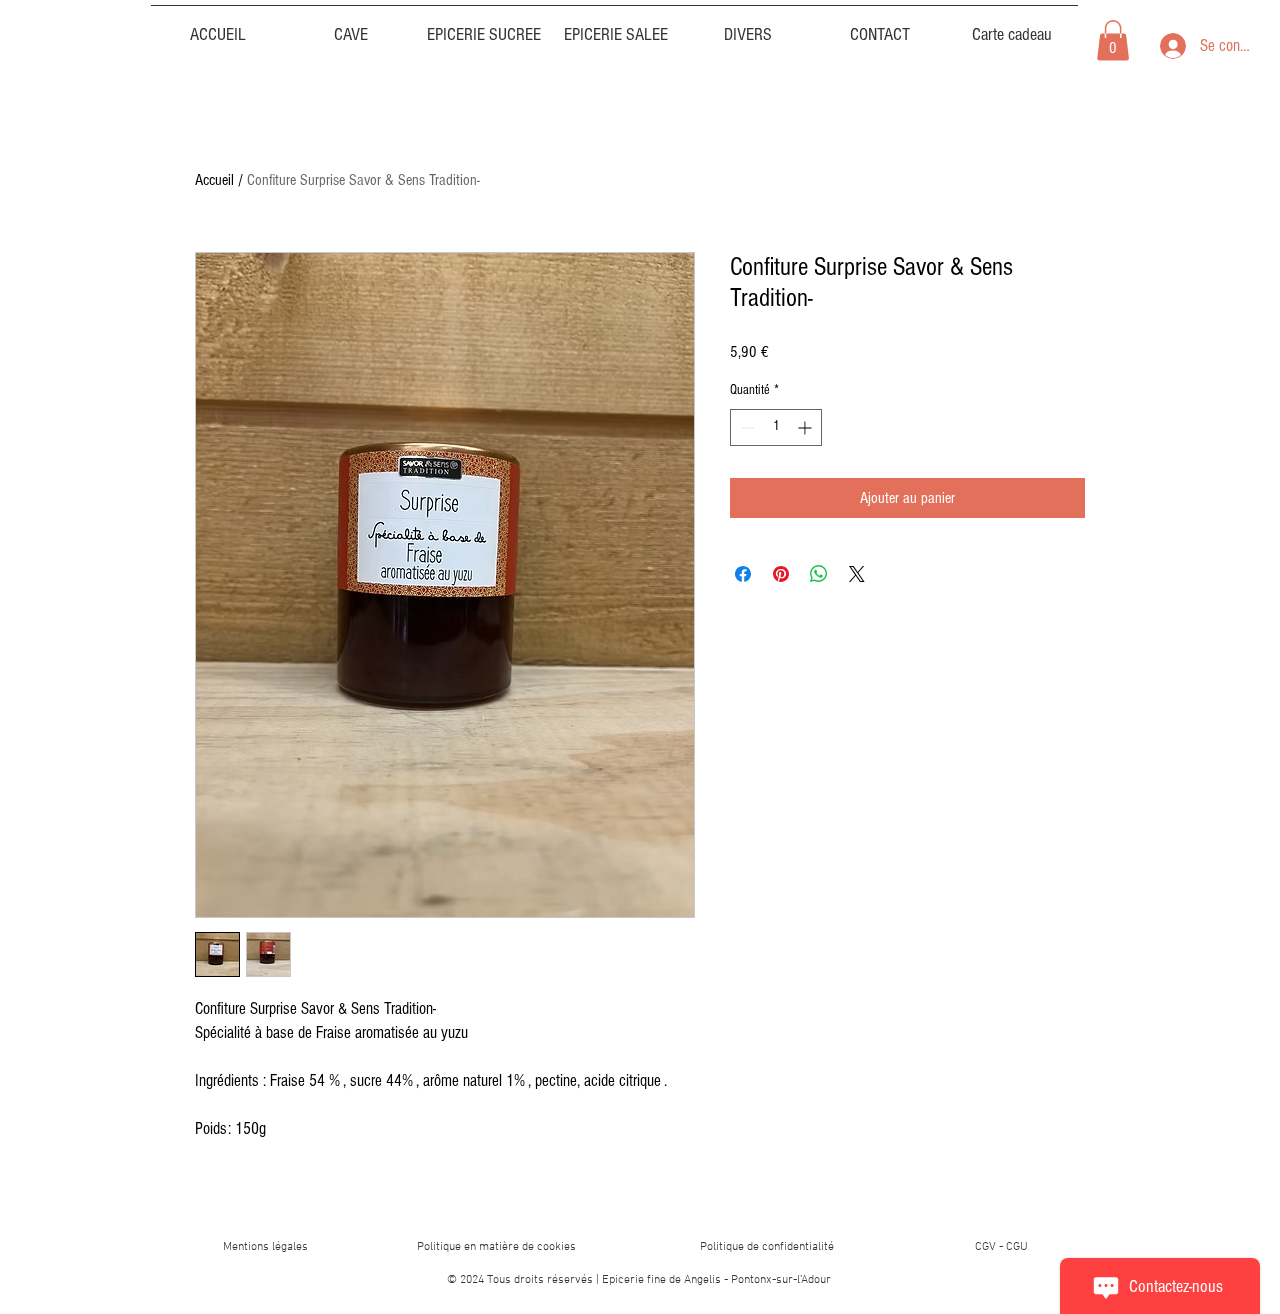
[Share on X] (857, 574)
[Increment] (806, 427)
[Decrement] (745, 427)
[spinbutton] (776, 427)
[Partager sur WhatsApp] (819, 574)
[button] (748, 26)
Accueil (214, 180)
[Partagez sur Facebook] (743, 574)
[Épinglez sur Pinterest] (781, 574)
